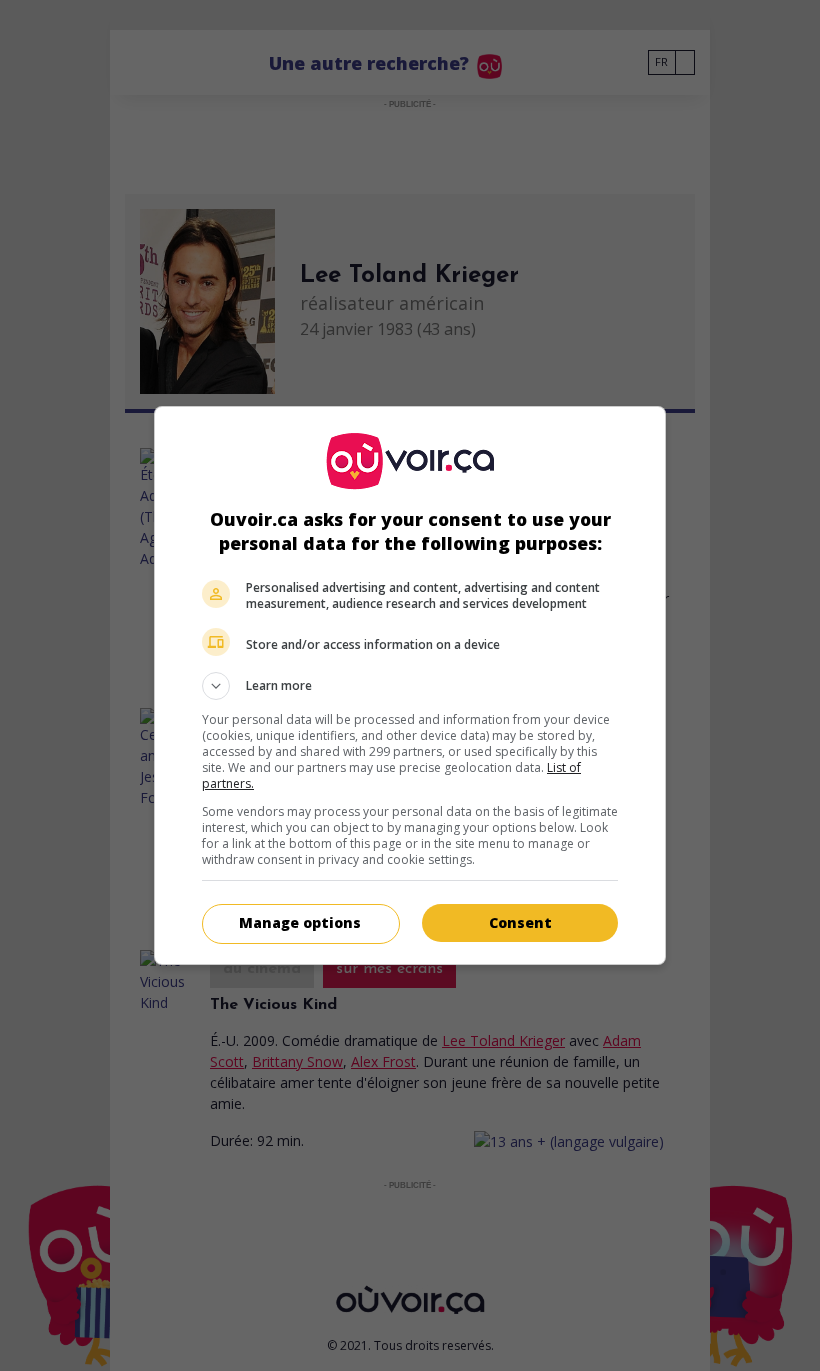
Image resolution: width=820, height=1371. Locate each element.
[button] (410, 686)
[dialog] (410, 685)
